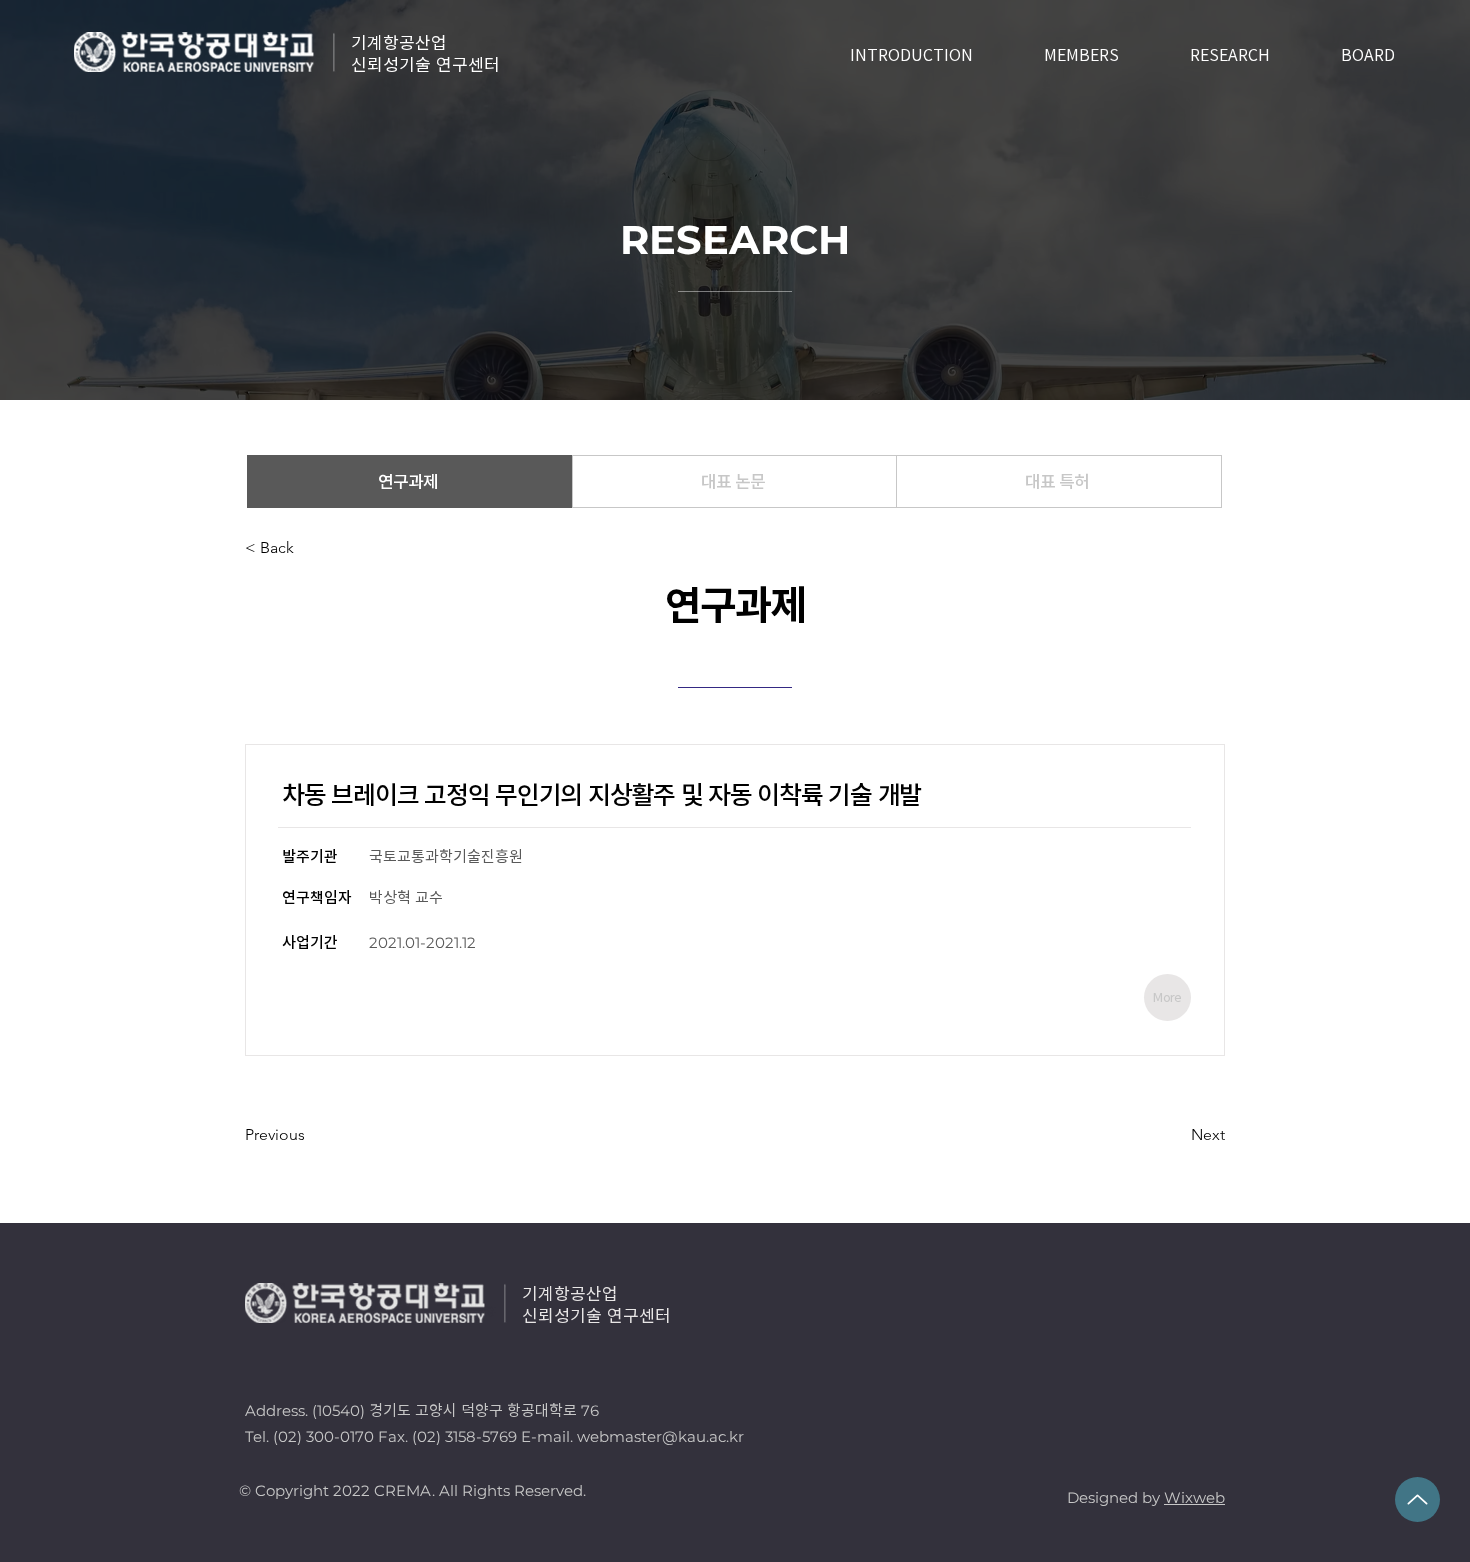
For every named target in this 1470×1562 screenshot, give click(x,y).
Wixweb (1194, 1497)
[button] (311, 548)
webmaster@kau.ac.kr (660, 1436)
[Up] (1417, 1499)
